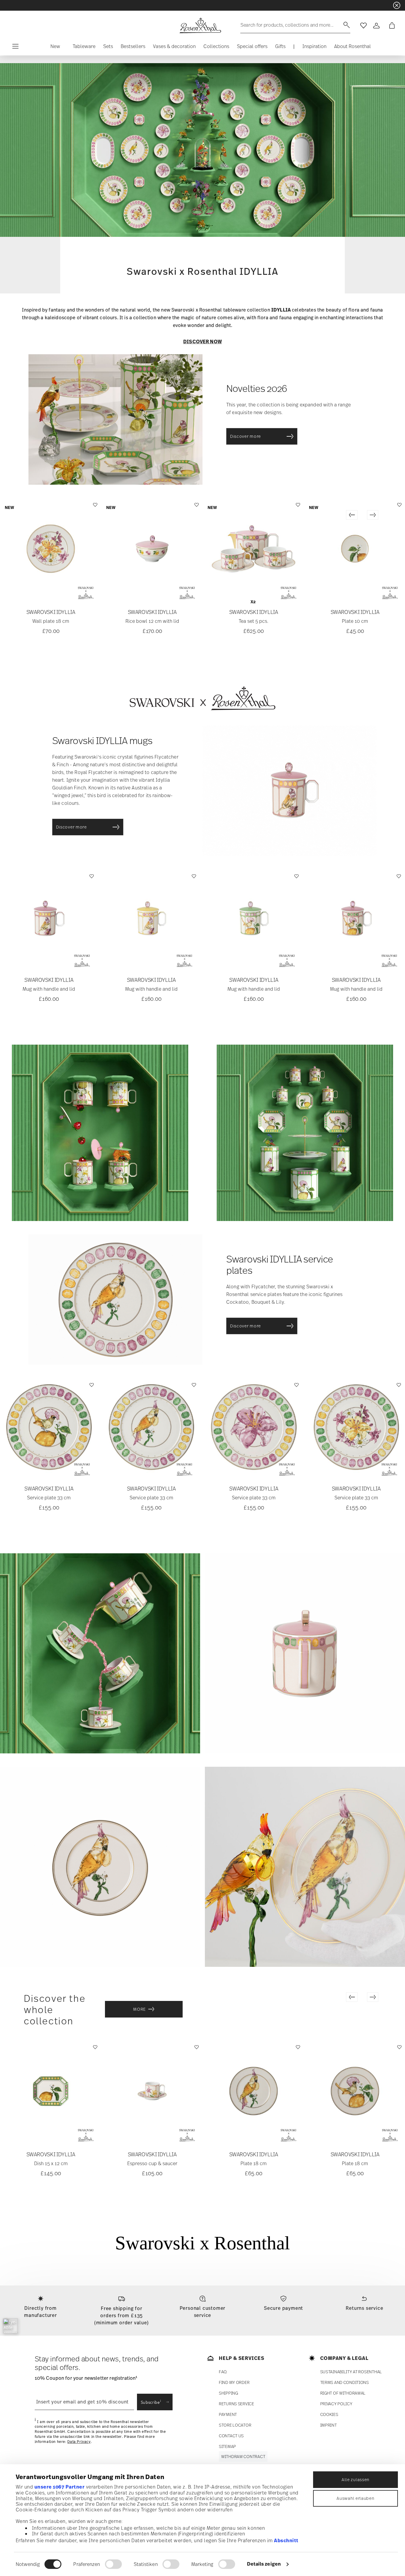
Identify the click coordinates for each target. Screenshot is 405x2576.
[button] (55, 48)
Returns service (364, 2308)
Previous (352, 515)
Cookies (329, 2414)
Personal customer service (203, 2312)
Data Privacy (79, 2442)
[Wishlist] (94, 508)
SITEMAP (227, 2446)
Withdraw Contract (243, 2456)
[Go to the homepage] (200, 25)
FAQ (223, 2372)
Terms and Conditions (345, 2382)
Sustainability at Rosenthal (351, 2372)
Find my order (234, 2382)
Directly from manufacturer (40, 2312)
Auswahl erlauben (355, 2498)
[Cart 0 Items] (391, 25)
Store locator (235, 2425)
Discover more (247, 436)
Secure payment (283, 2308)
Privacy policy (336, 2404)
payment (228, 2414)
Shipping (228, 2393)
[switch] (113, 2564)
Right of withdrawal (343, 2393)
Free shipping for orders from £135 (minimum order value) (122, 2315)
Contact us (231, 2436)
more (139, 2009)
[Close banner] (397, 5)
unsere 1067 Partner (60, 2487)
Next (373, 515)
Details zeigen (264, 2564)
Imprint (329, 2425)
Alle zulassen (355, 2480)
